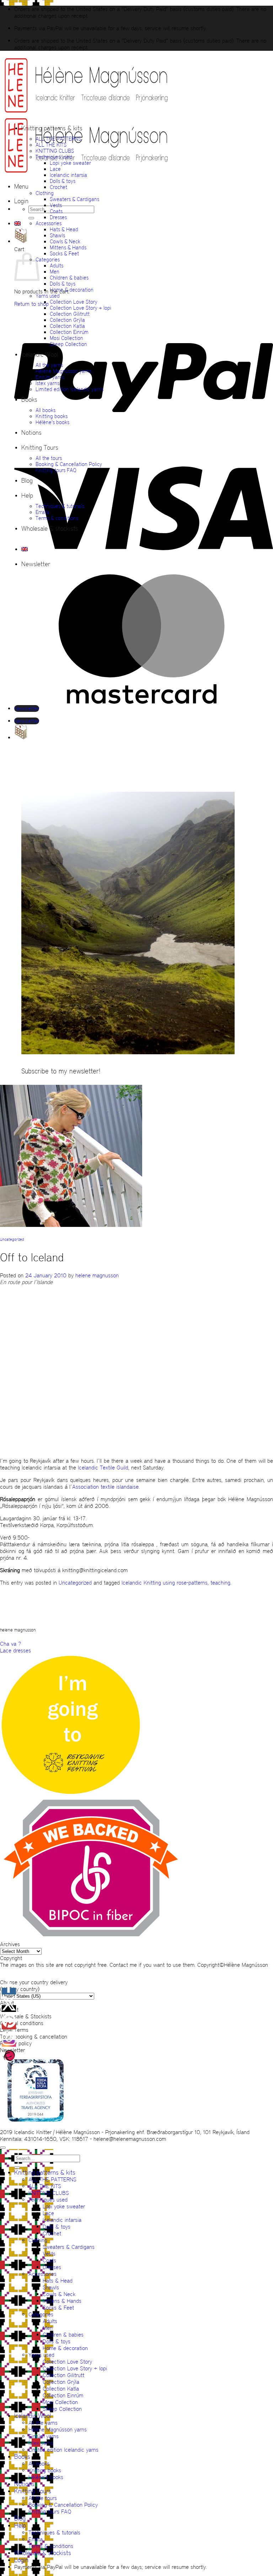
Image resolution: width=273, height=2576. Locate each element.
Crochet (58, 187)
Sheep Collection (68, 344)
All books (45, 410)
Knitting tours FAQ (56, 470)
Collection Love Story (74, 302)
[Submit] (31, 218)
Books (29, 400)
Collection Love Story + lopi (81, 308)
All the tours (49, 458)
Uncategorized (12, 1240)
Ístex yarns (47, 383)
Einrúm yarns (50, 377)
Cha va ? (10, 1644)
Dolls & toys (63, 181)
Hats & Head (64, 229)
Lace (55, 169)
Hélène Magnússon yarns (63, 371)
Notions (31, 433)
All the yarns (49, 365)
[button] (21, 186)
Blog (27, 481)
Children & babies (69, 278)
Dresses (58, 217)
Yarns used (48, 296)
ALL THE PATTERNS (58, 139)
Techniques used (54, 157)
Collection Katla (67, 326)
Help (27, 496)
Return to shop (31, 304)
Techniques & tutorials (60, 506)
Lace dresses (15, 1650)
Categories (48, 259)
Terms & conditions (57, 518)
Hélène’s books (52, 422)
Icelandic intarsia (68, 175)
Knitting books (52, 416)
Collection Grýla (67, 320)
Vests (56, 205)
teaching (220, 1583)
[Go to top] (3, 2148)
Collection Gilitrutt (70, 314)
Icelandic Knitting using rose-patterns (165, 1583)
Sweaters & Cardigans (74, 199)
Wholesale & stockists (50, 529)
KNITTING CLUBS (55, 151)
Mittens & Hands (68, 247)
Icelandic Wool (40, 355)
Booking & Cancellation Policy (69, 464)
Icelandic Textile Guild (103, 1468)
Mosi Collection (66, 338)
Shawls (57, 235)
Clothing (45, 193)
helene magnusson (97, 1275)
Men (55, 272)
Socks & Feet (64, 253)
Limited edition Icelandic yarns (69, 389)
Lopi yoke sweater (70, 163)
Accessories (49, 223)
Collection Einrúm (69, 332)
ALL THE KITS (51, 145)
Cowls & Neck (65, 241)
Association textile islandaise (105, 1487)
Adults (57, 266)
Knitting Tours (40, 448)
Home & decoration (72, 290)
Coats (56, 211)
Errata (42, 512)
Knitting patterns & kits (52, 128)
